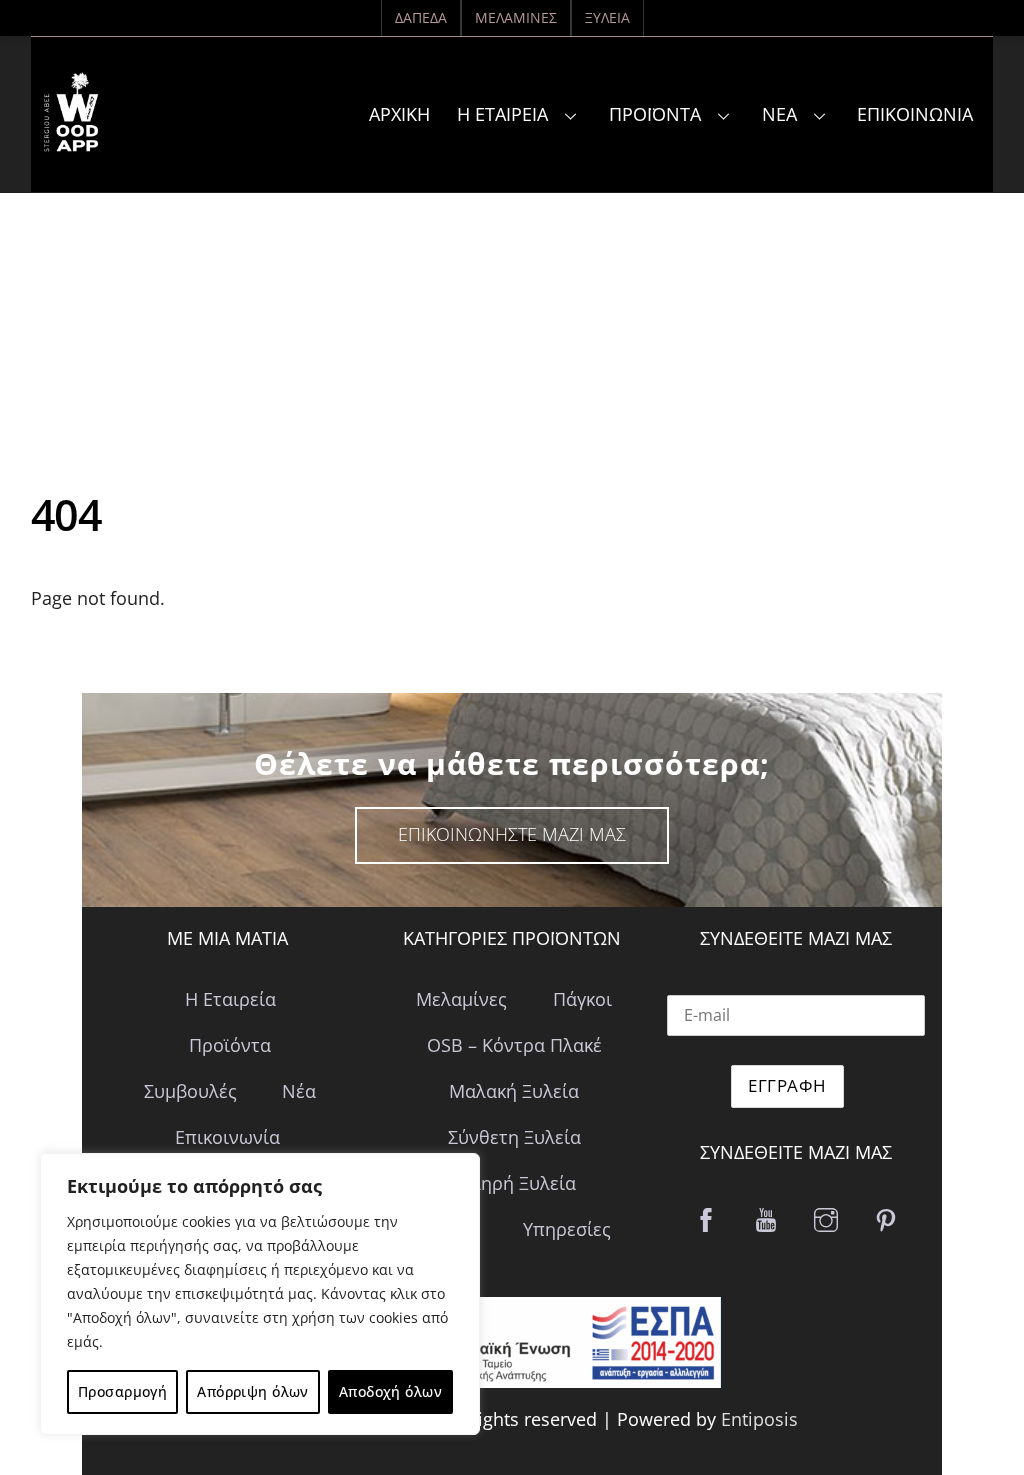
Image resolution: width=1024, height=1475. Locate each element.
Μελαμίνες (516, 17)
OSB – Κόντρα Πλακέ (514, 1045)
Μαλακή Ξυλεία (514, 1091)
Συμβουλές (190, 1091)
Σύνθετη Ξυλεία (514, 1137)
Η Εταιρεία (502, 114)
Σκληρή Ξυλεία (514, 1183)
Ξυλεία (607, 17)
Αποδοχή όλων (390, 1391)
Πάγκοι (582, 999)
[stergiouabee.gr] (71, 137)
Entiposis (759, 1419)
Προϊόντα (655, 114)
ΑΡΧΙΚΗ (399, 114)
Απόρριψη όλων (252, 1391)
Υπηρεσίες (567, 1229)
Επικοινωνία (915, 114)
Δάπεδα (421, 17)
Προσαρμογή (122, 1391)
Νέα (779, 114)
